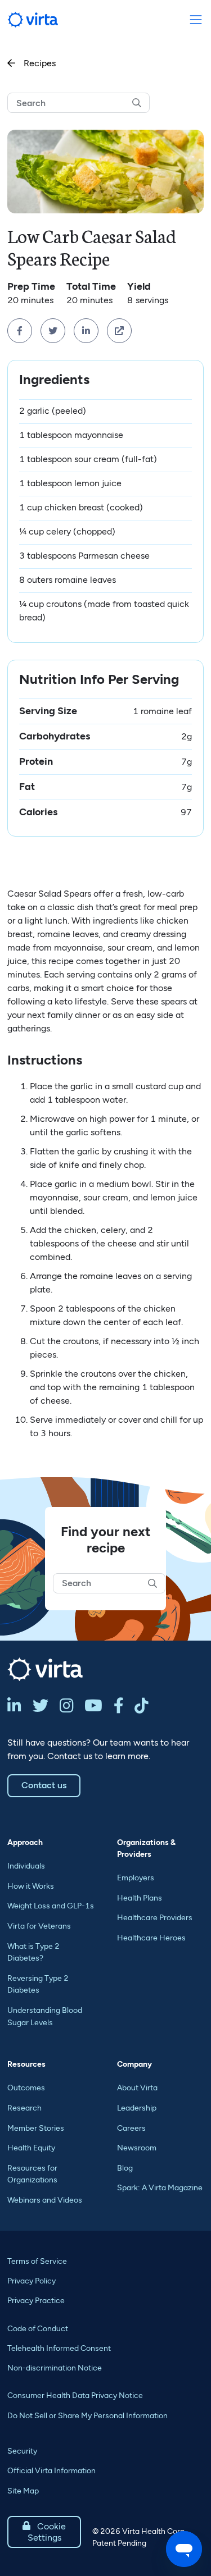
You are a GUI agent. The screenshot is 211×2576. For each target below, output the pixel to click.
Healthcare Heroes (151, 1938)
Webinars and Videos (45, 2200)
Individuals (26, 1866)
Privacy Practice (36, 2301)
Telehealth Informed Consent (59, 2348)
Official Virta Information (51, 2471)
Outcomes (26, 2088)
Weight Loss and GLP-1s (51, 1906)
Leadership (137, 2108)
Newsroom (137, 2148)
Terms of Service (37, 2261)
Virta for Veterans (39, 1926)
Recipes (32, 63)
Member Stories (36, 2128)
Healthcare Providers (155, 1918)
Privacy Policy (32, 2281)
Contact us (44, 1785)
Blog (125, 2168)
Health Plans (140, 1898)
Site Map (23, 2491)
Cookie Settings (44, 2532)
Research (24, 2108)
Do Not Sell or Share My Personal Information (87, 2416)
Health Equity (31, 2148)
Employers (136, 1878)
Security (22, 2451)
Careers (131, 2128)
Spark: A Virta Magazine (160, 2188)
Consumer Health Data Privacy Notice (75, 2395)
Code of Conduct (38, 2329)
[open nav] (196, 20)
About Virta (137, 2088)
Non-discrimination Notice (55, 2368)
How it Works (31, 1886)
